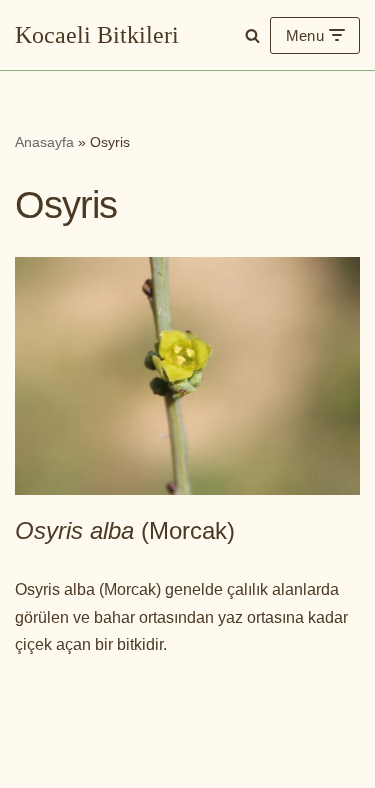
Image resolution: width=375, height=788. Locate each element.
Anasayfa (44, 142)
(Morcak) (125, 530)
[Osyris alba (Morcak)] (187, 376)
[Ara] (252, 35)
